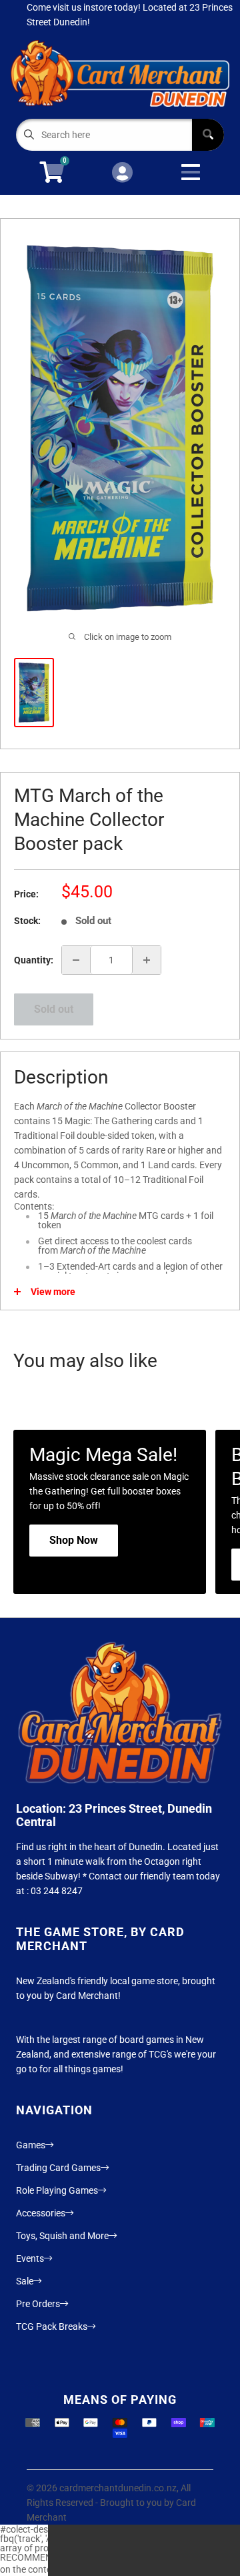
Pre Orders (38, 2304)
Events (30, 2258)
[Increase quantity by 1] (147, 960)
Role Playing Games (57, 2190)
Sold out (54, 1009)
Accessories (41, 2213)
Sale (25, 2281)
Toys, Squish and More (62, 2236)
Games (31, 2145)
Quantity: (34, 960)
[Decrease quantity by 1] (76, 960)
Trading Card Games (58, 2168)
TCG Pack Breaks (52, 2326)
